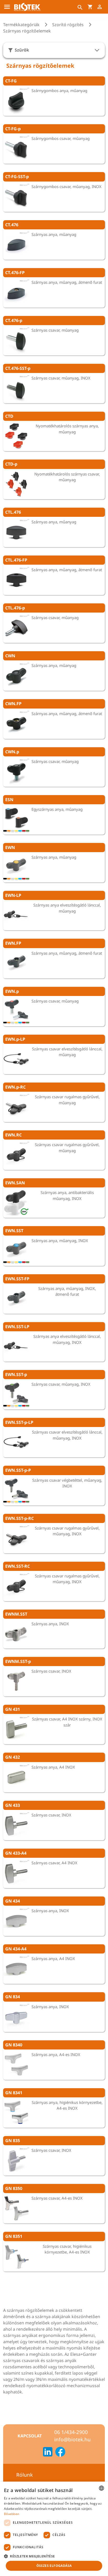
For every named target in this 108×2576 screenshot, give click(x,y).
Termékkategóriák (21, 25)
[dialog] (54, 2529)
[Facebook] (60, 2453)
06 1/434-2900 (71, 2432)
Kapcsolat (30, 2436)
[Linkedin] (48, 2453)
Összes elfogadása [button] (54, 2566)
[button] (54, 2556)
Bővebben (12, 2514)
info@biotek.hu (72, 2439)
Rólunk (25, 2475)
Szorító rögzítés (68, 25)
